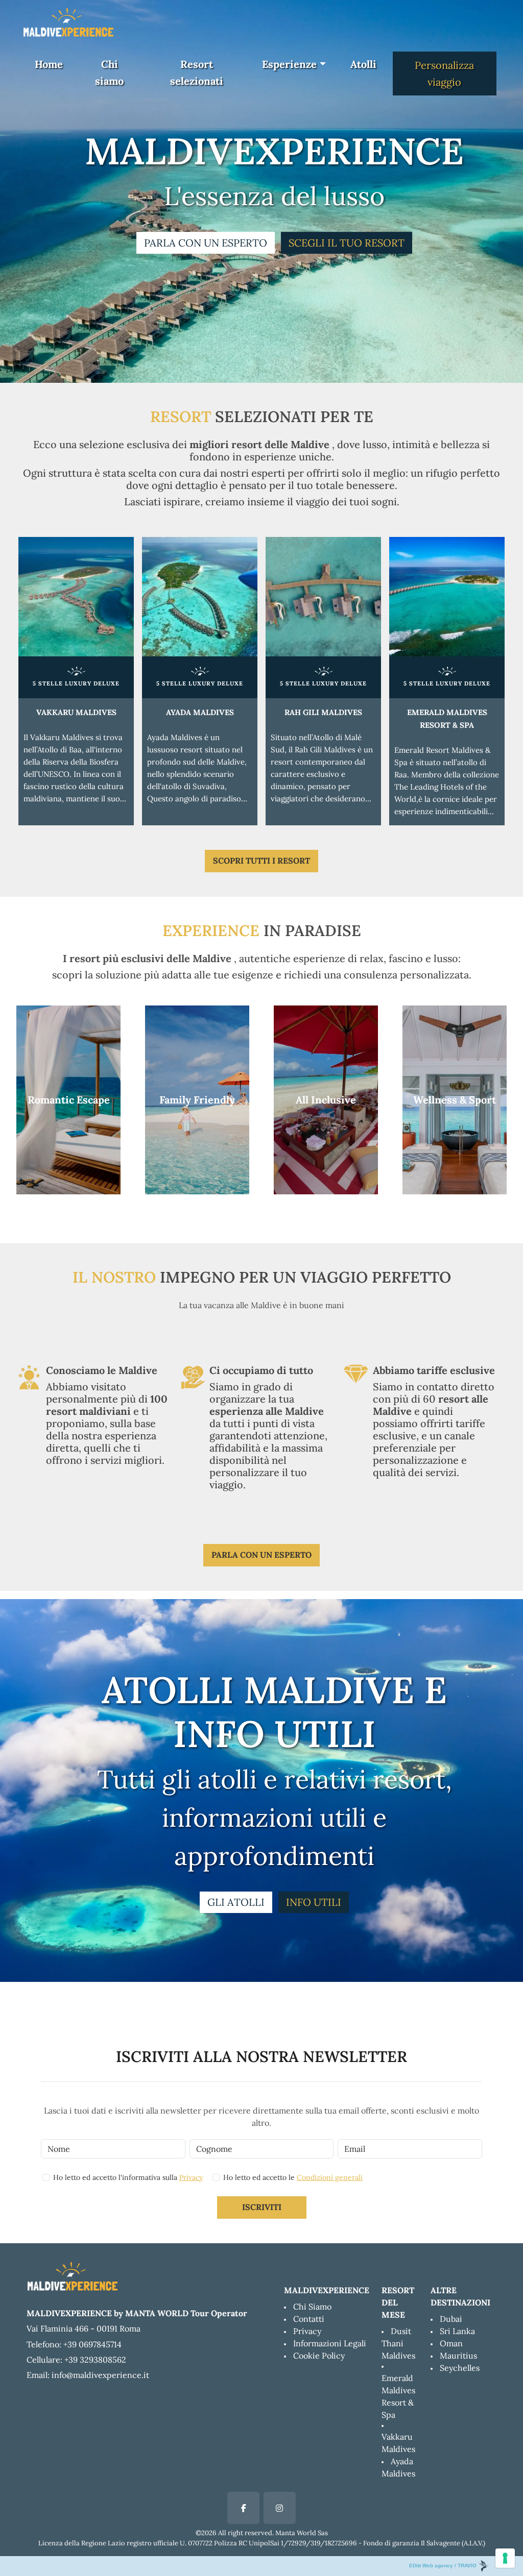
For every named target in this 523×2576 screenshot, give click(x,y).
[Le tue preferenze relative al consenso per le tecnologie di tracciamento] (505, 2558)
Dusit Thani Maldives (398, 2343)
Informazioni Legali (330, 2343)
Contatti (309, 2319)
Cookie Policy (319, 2356)
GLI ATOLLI (236, 1902)
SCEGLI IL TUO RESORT (347, 243)
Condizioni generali (330, 2177)
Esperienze (289, 64)
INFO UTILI (314, 1902)
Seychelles (460, 2368)
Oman (451, 2343)
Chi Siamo (312, 2307)
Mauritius (458, 2356)
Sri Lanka (457, 2331)
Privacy (191, 2177)
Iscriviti (262, 2207)
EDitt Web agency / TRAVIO (444, 2566)
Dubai (451, 2319)
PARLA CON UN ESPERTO (206, 243)
